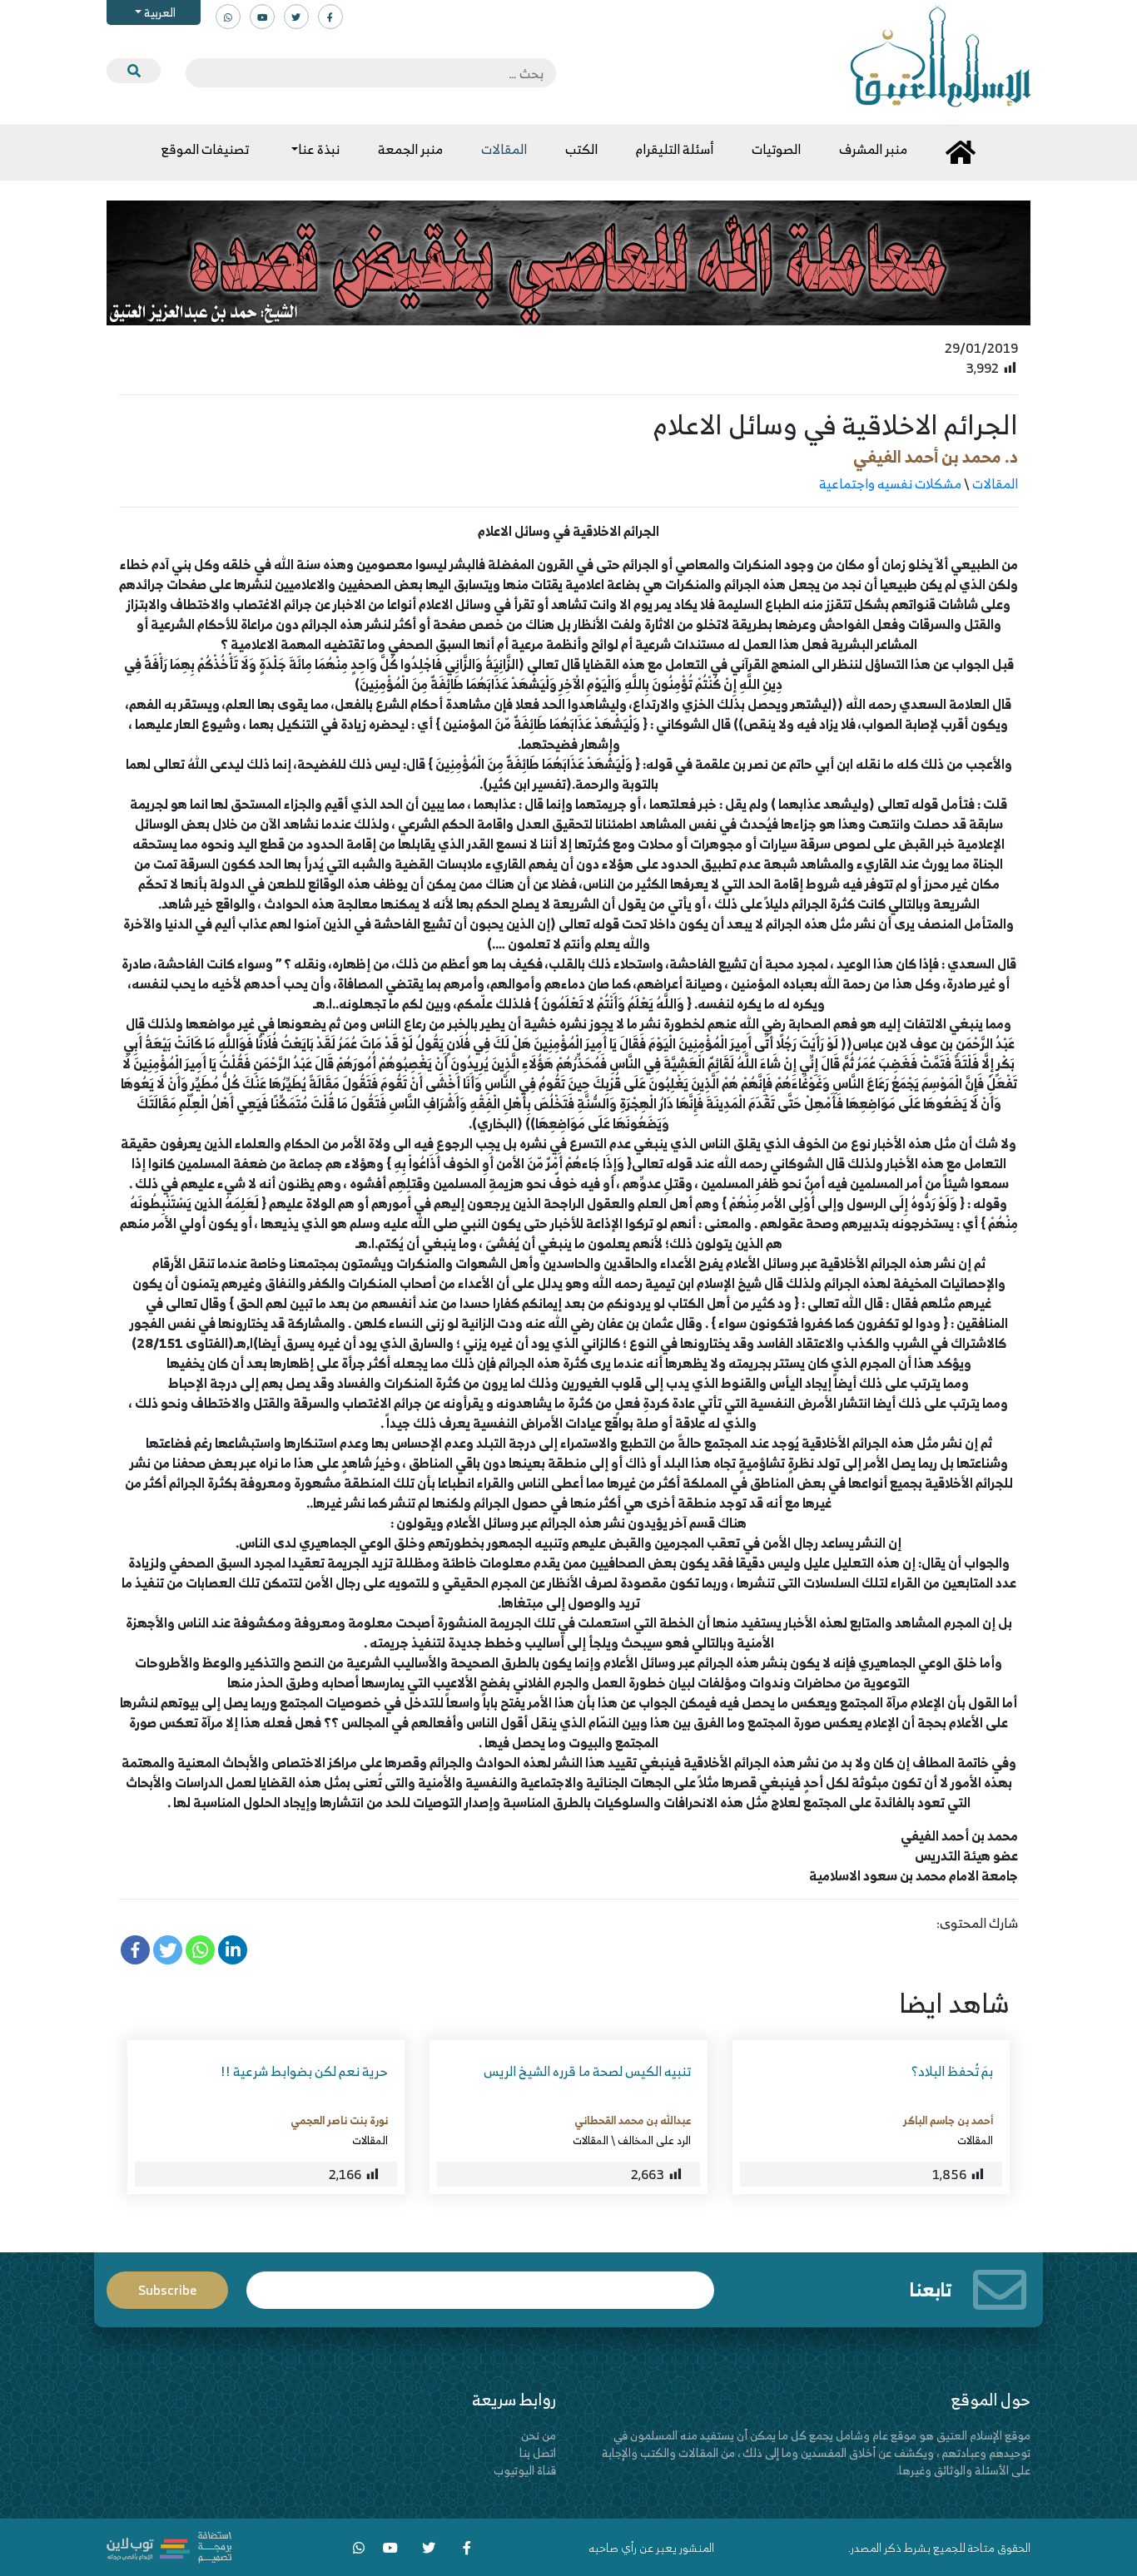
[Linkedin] (233, 1950)
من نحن (539, 2435)
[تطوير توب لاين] (169, 2546)
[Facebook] (135, 1950)
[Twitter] (168, 1950)
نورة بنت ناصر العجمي (339, 2120)
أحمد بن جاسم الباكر (948, 2120)
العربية (159, 12)
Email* (480, 2283)
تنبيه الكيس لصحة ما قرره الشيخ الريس (587, 2071)
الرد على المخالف (654, 2140)
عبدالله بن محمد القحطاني (633, 2120)
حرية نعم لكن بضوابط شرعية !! (304, 2071)
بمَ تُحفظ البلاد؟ (952, 2071)
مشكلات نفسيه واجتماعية (890, 483)
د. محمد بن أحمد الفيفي (936, 456)
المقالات (995, 483)
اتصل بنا (538, 2452)
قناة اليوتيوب (525, 2470)
